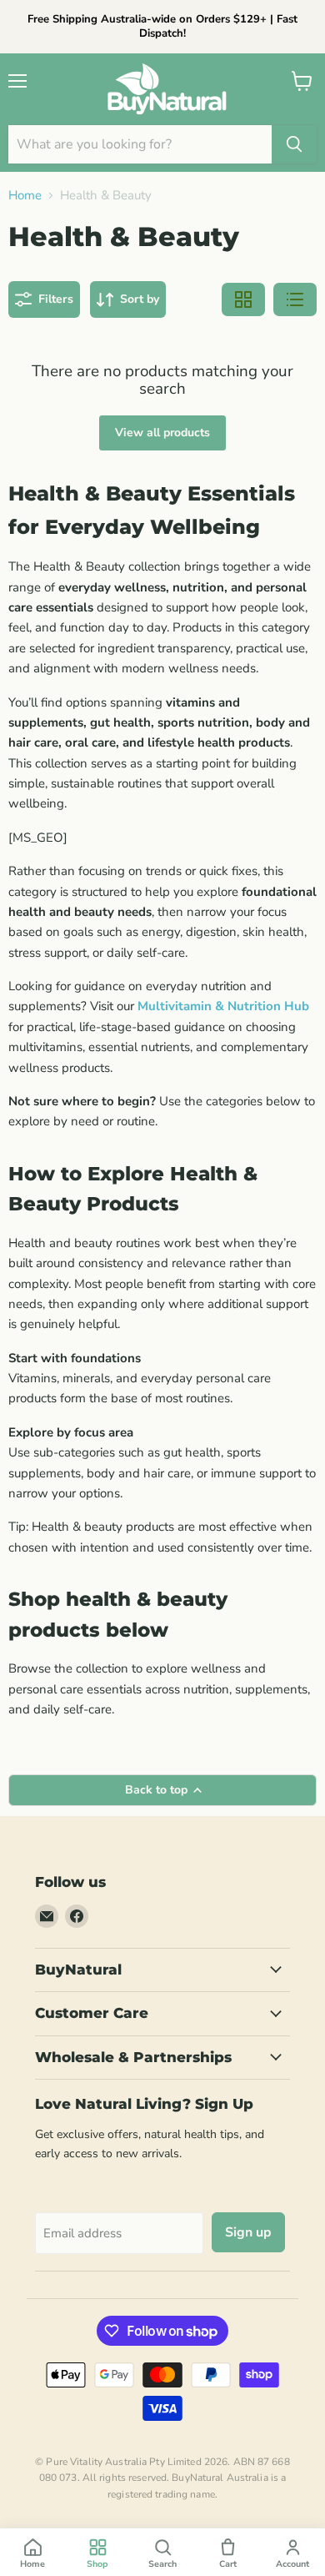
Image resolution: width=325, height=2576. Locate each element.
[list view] (295, 299)
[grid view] (243, 299)
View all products (162, 433)
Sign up (248, 2232)
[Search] (294, 144)
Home (25, 196)
